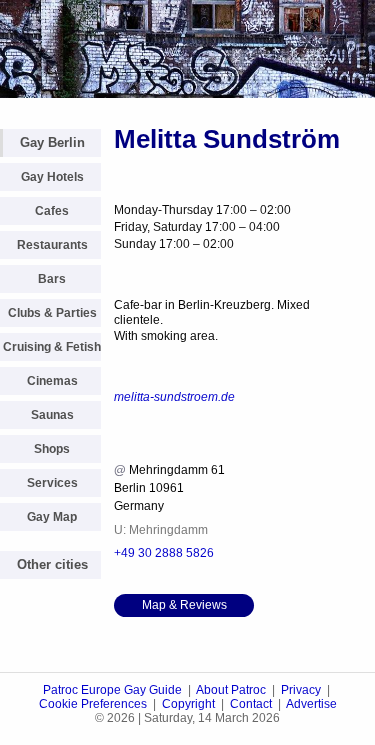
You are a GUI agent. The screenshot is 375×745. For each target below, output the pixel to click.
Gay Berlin (52, 142)
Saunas (52, 415)
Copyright (188, 704)
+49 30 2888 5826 (164, 553)
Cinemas (52, 381)
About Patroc (231, 690)
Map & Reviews (184, 605)
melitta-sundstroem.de (174, 397)
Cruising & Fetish (52, 347)
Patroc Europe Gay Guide (112, 690)
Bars (52, 279)
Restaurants (52, 245)
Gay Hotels (52, 177)
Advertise (311, 704)
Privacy (301, 690)
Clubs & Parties (52, 313)
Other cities (52, 564)
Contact (251, 704)
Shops (52, 449)
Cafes (52, 211)
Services (52, 483)
